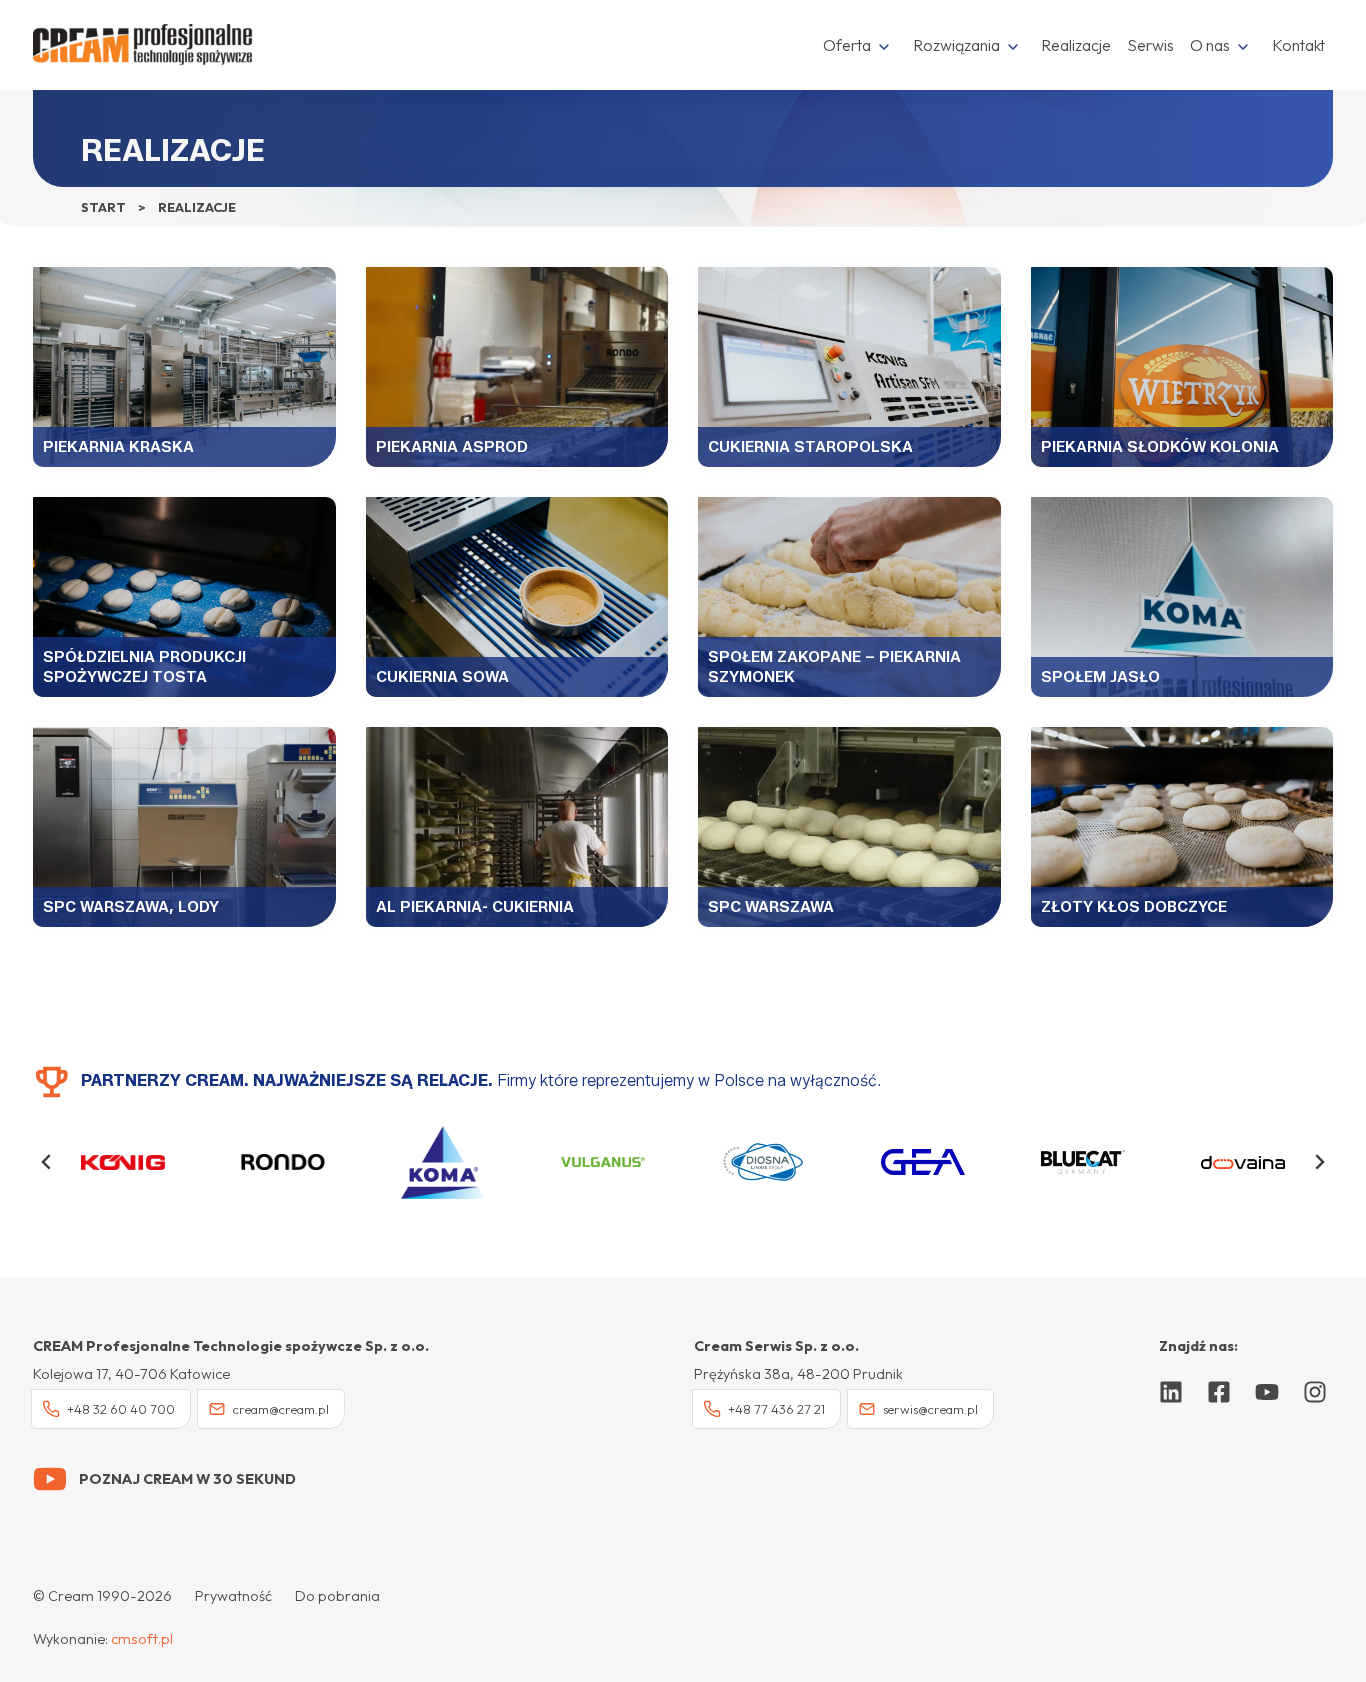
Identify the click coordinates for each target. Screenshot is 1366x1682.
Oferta (847, 45)
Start (103, 207)
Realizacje (1076, 45)
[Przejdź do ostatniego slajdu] (47, 1162)
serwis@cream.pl (930, 1409)
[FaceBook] (1219, 1392)
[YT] (1267, 1392)
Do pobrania (337, 1596)
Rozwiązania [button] (956, 45)
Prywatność (233, 1596)
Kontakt (1298, 45)
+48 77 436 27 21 (776, 1409)
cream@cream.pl (281, 1409)
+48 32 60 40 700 (121, 1409)
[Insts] (1315, 1392)
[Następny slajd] (1319, 1162)
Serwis (1150, 45)
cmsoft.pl (142, 1639)
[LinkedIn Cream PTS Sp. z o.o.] (1171, 1392)
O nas (1210, 45)
